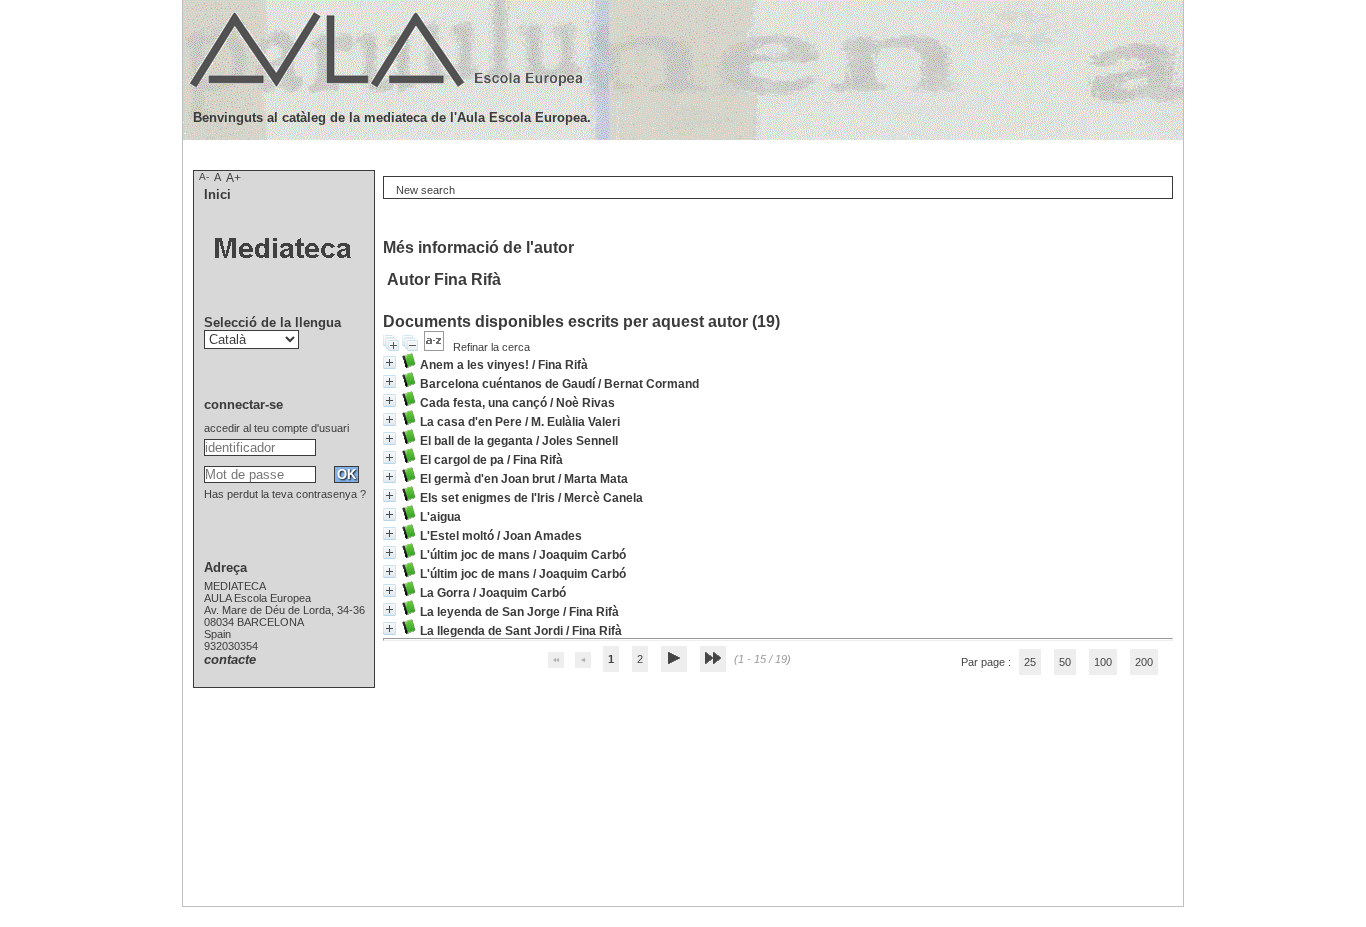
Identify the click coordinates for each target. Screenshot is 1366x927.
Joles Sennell (580, 441)
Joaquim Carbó (582, 555)
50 (1065, 662)
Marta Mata (596, 479)
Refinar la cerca (491, 347)
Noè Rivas (585, 403)
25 (1030, 662)
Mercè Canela (603, 498)
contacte (230, 659)
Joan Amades (542, 536)
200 (1144, 662)
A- (204, 176)
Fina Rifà (563, 365)
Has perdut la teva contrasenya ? (285, 494)
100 (1103, 662)
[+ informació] (389, 362)
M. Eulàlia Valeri (575, 422)
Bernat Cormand (651, 384)
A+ (233, 178)
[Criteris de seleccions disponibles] (435, 347)
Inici (217, 194)
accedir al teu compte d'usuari (276, 428)
